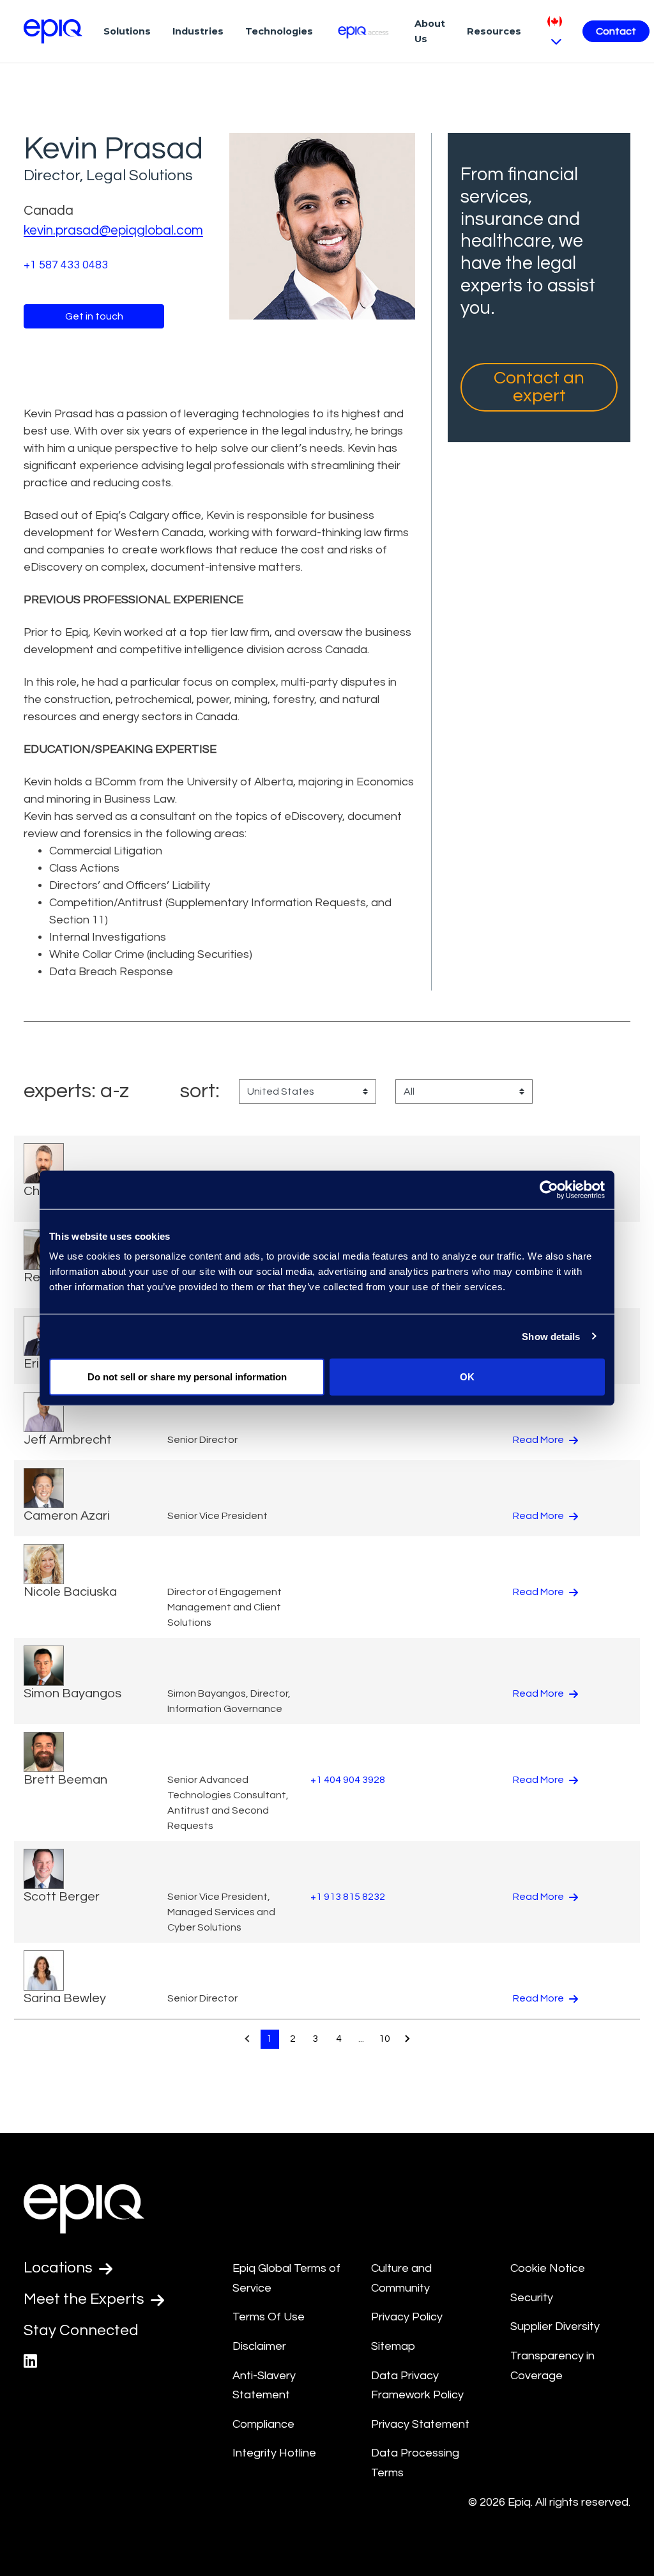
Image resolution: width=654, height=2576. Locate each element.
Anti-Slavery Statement (264, 2386)
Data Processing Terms (415, 2463)
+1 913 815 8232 (348, 1897)
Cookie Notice (548, 2268)
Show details (551, 1336)
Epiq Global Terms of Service (286, 2278)
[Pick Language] (555, 31)
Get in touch (94, 316)
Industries (198, 31)
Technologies (279, 31)
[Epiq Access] (364, 31)
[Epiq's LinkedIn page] (30, 2362)
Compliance (263, 2424)
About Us (430, 31)
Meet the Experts (86, 2299)
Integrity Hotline (274, 2453)
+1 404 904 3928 (348, 1780)
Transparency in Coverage (552, 2366)
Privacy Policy (407, 2317)
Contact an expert (539, 387)
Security (532, 2298)
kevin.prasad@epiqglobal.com (113, 230)
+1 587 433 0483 (66, 265)
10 (384, 2039)
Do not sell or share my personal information (187, 1377)
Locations (60, 2268)
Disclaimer (259, 2346)
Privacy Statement (420, 2424)
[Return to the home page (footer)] (53, 31)
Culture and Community (401, 2278)
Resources (494, 31)
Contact (616, 31)
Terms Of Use (269, 2317)
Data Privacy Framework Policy (417, 2386)
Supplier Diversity (555, 2326)
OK (467, 1377)
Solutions (127, 31)
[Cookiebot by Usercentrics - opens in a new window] (549, 1189)
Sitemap (393, 2346)
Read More (539, 1440)
